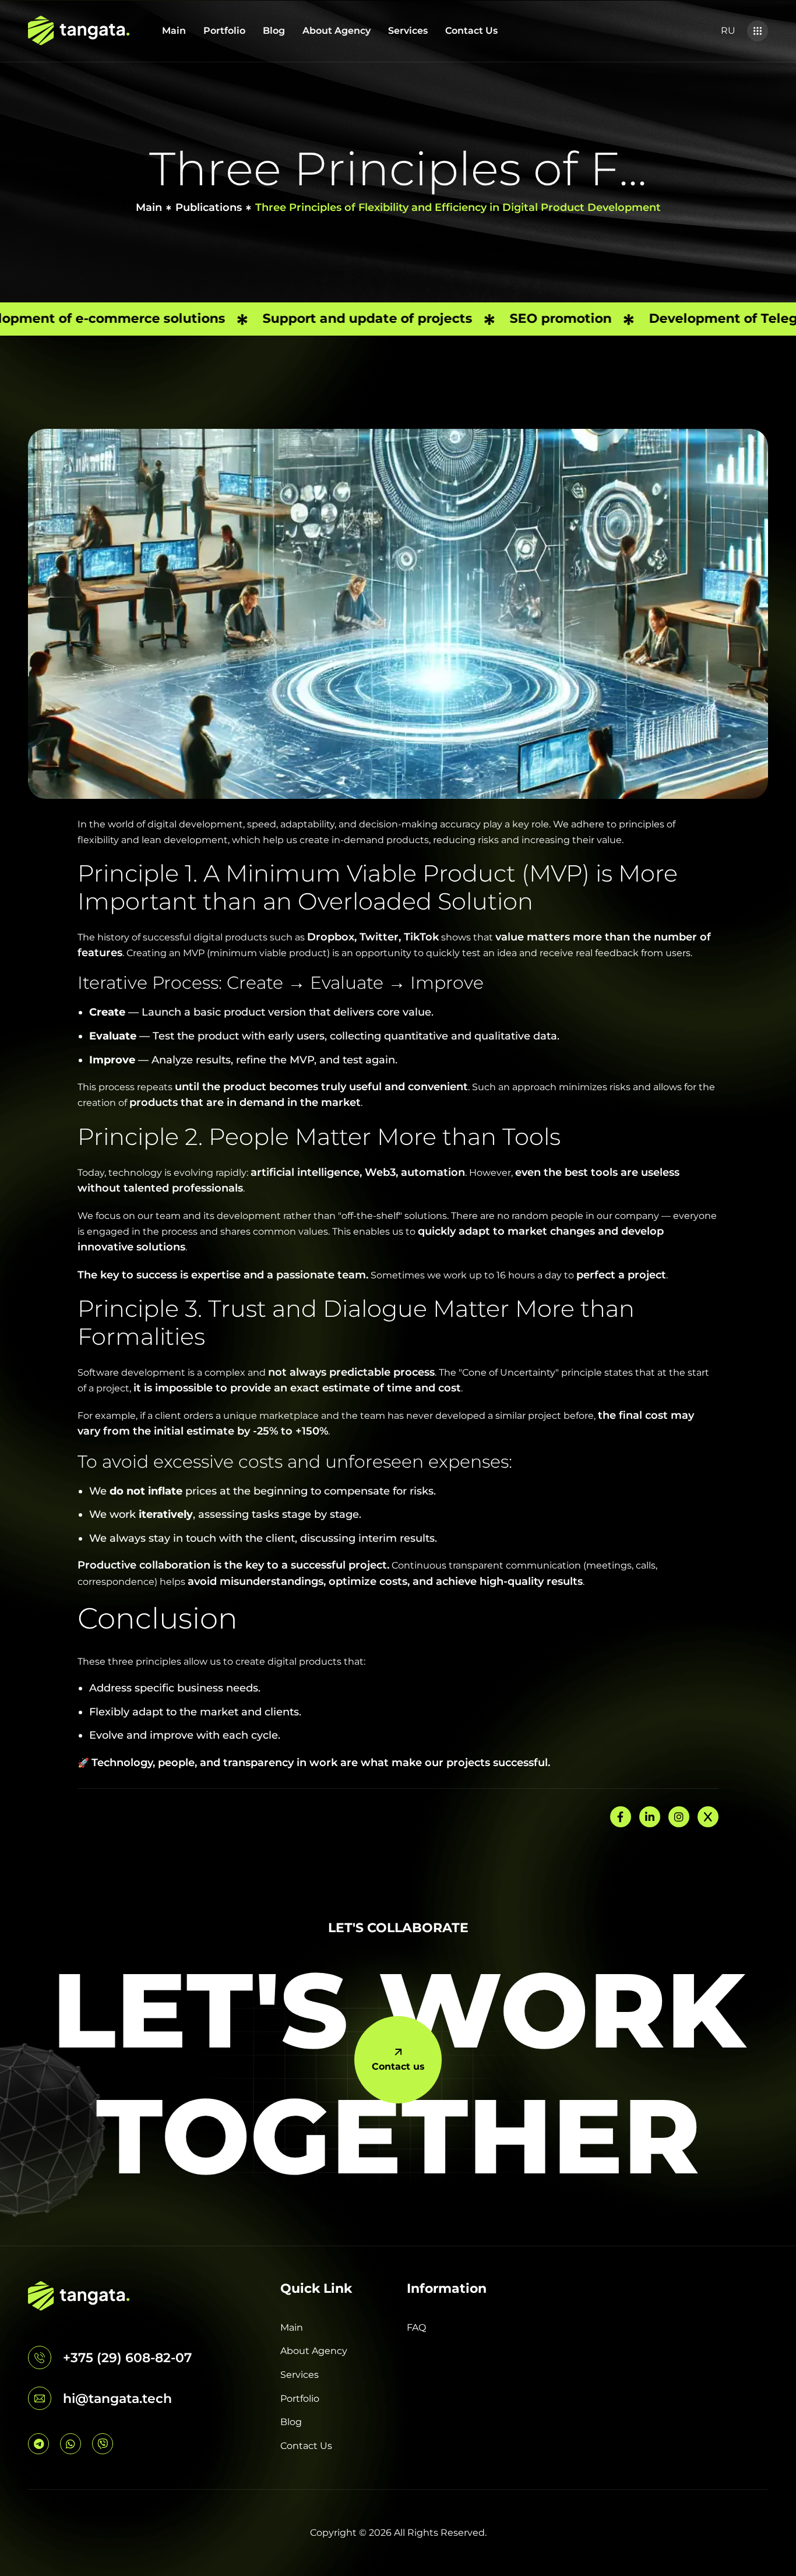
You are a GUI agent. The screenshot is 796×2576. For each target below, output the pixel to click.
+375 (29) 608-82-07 (127, 2358)
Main (174, 31)
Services (408, 31)
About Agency (337, 31)
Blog (274, 31)
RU (728, 31)
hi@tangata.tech (117, 2399)
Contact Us (471, 31)
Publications (209, 207)
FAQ (416, 2327)
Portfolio (224, 31)
